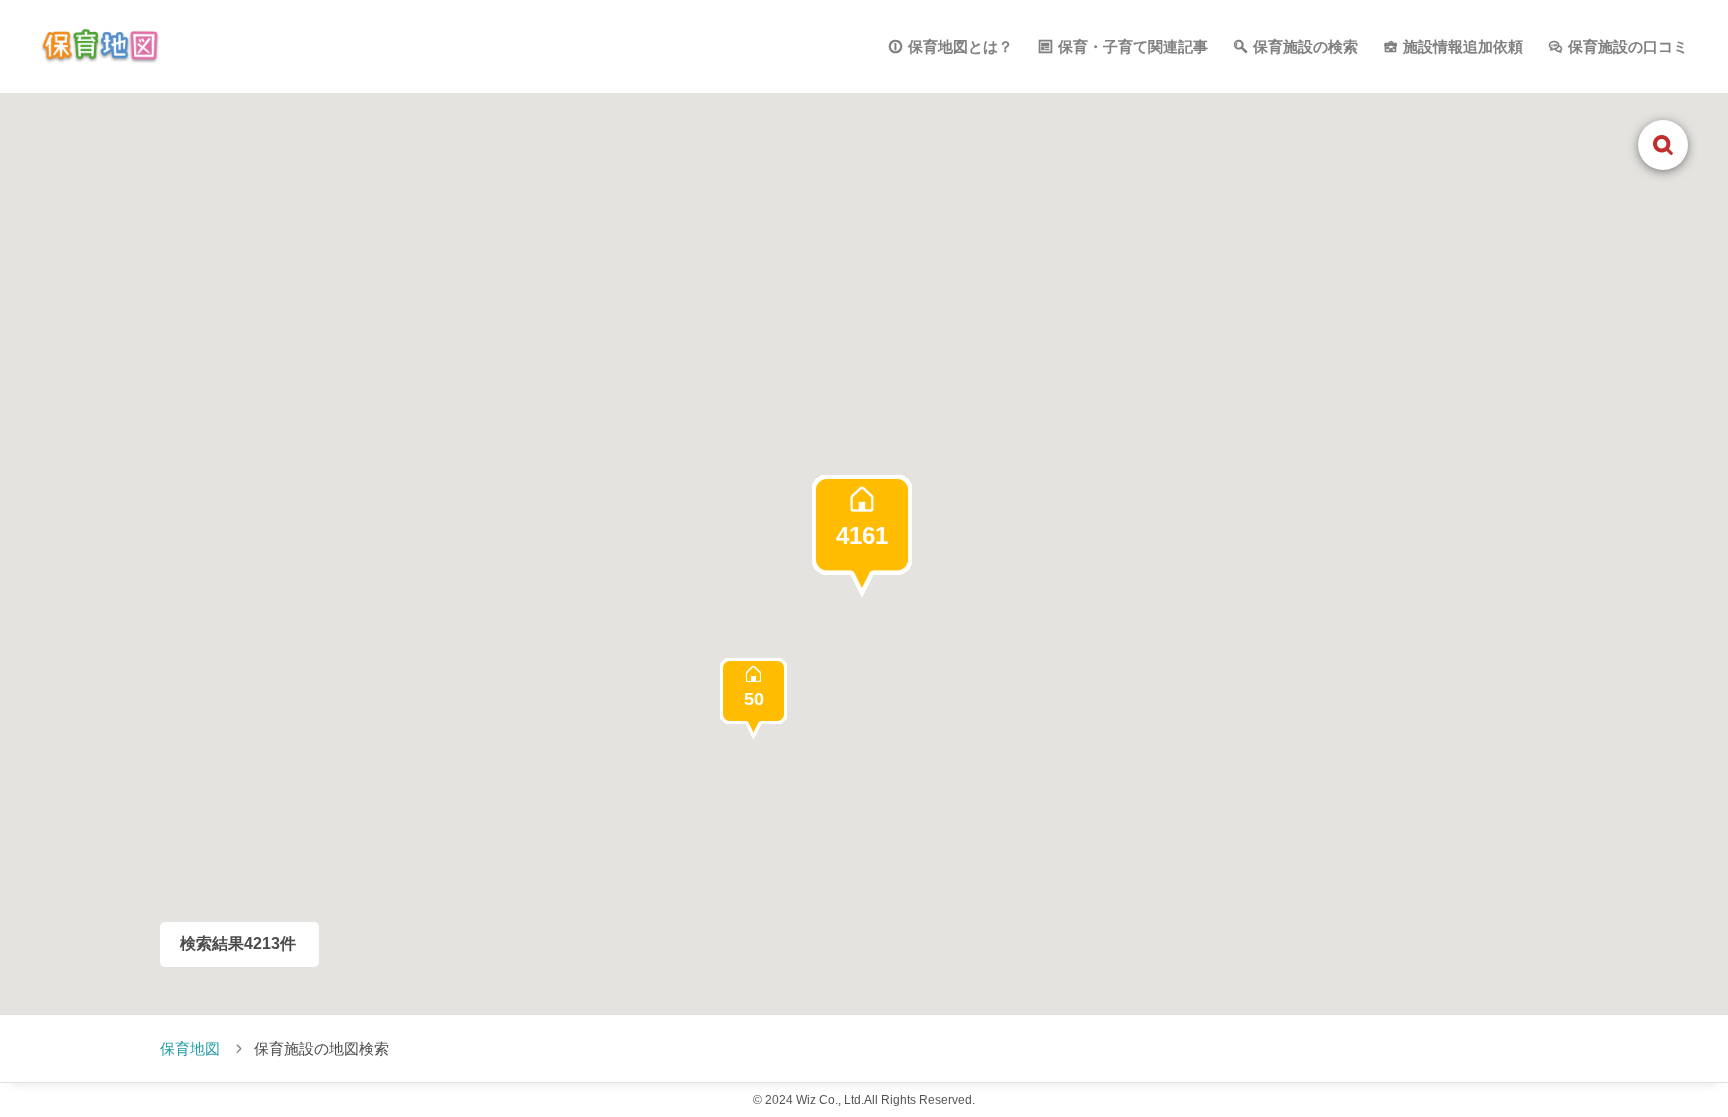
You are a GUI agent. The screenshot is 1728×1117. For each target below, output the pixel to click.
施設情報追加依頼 (1463, 46)
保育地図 (190, 1048)
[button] (862, 536)
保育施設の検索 (1305, 46)
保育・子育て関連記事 (1133, 46)
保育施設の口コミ (1628, 46)
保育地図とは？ (960, 46)
